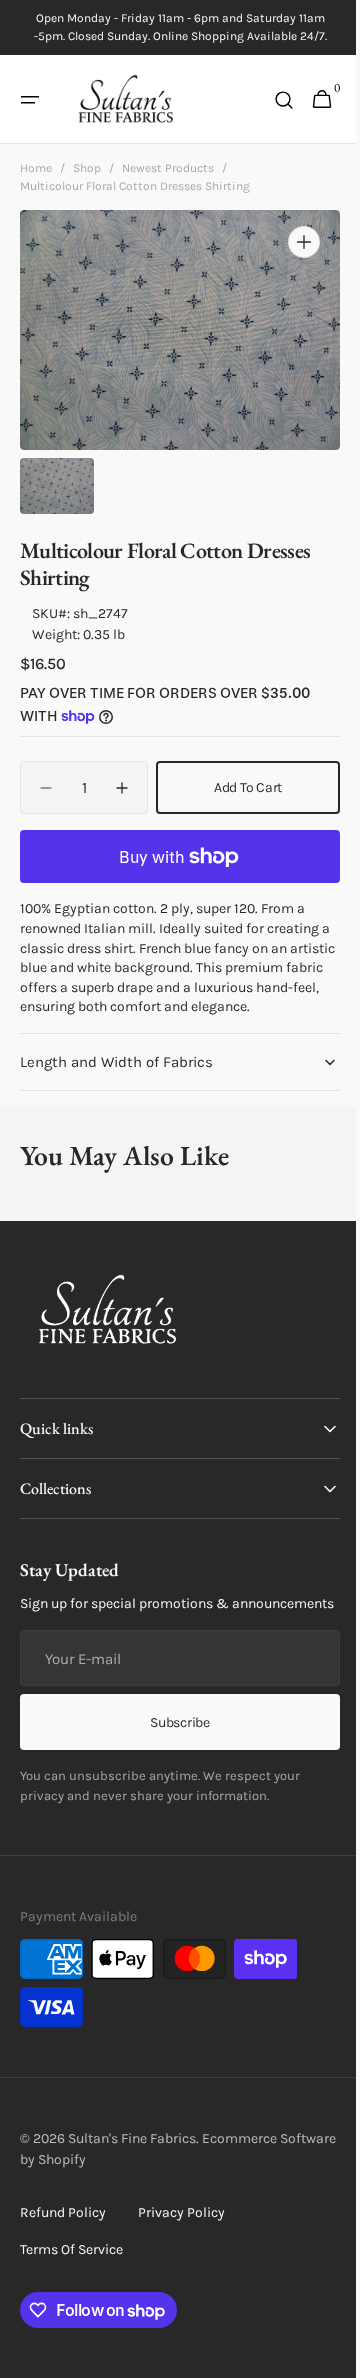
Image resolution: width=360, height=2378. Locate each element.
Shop (87, 168)
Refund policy (63, 2252)
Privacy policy (181, 2252)
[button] (30, 100)
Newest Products (168, 168)
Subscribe (172, 1762)
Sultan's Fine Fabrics (132, 2178)
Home (36, 168)
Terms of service (71, 2289)
